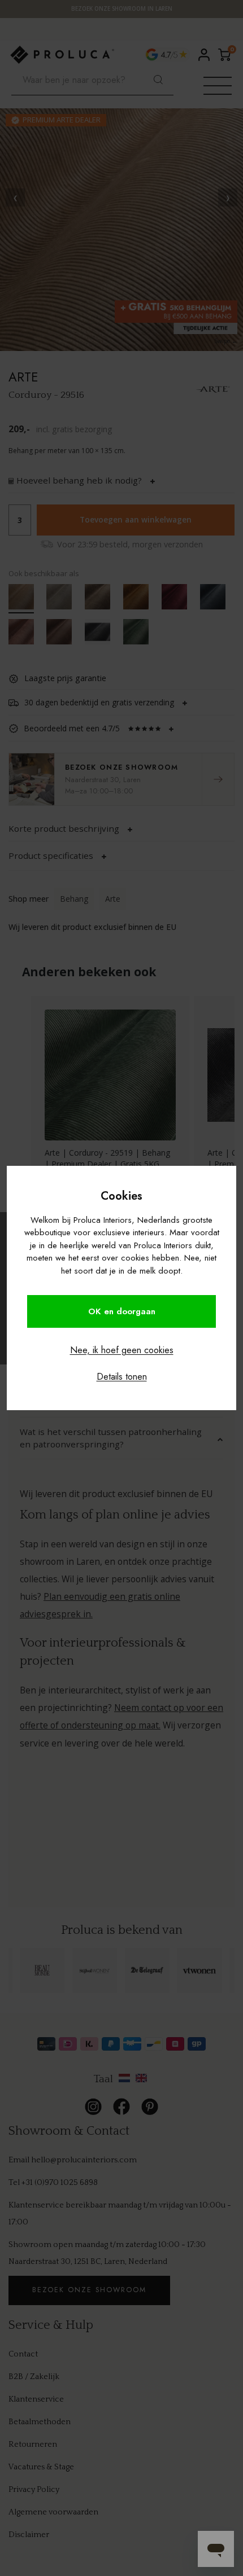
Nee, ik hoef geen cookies (122, 1350)
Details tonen (122, 1377)
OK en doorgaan (122, 1311)
